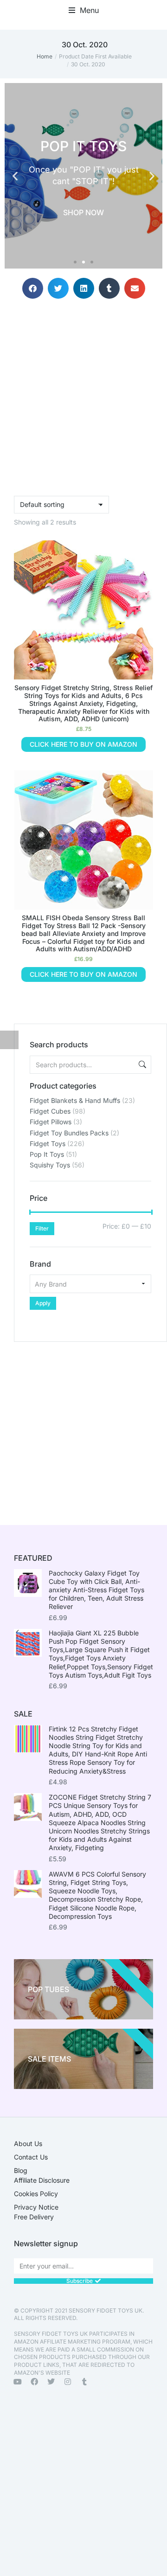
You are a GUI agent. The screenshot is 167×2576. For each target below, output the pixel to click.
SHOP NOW (83, 212)
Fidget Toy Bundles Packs (69, 1133)
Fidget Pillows (51, 1122)
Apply (43, 1303)
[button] (84, 10)
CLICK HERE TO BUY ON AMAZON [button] (83, 744)
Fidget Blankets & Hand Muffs (75, 1100)
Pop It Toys (47, 1154)
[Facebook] (34, 2382)
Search (141, 1065)
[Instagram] (68, 2382)
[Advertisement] (83, 1425)
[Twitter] (51, 2382)
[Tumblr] (84, 2382)
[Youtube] (18, 2382)
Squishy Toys (50, 1165)
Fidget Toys (48, 1144)
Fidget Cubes (50, 1111)
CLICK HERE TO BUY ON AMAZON (83, 974)
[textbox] (90, 1284)
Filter (42, 1228)
